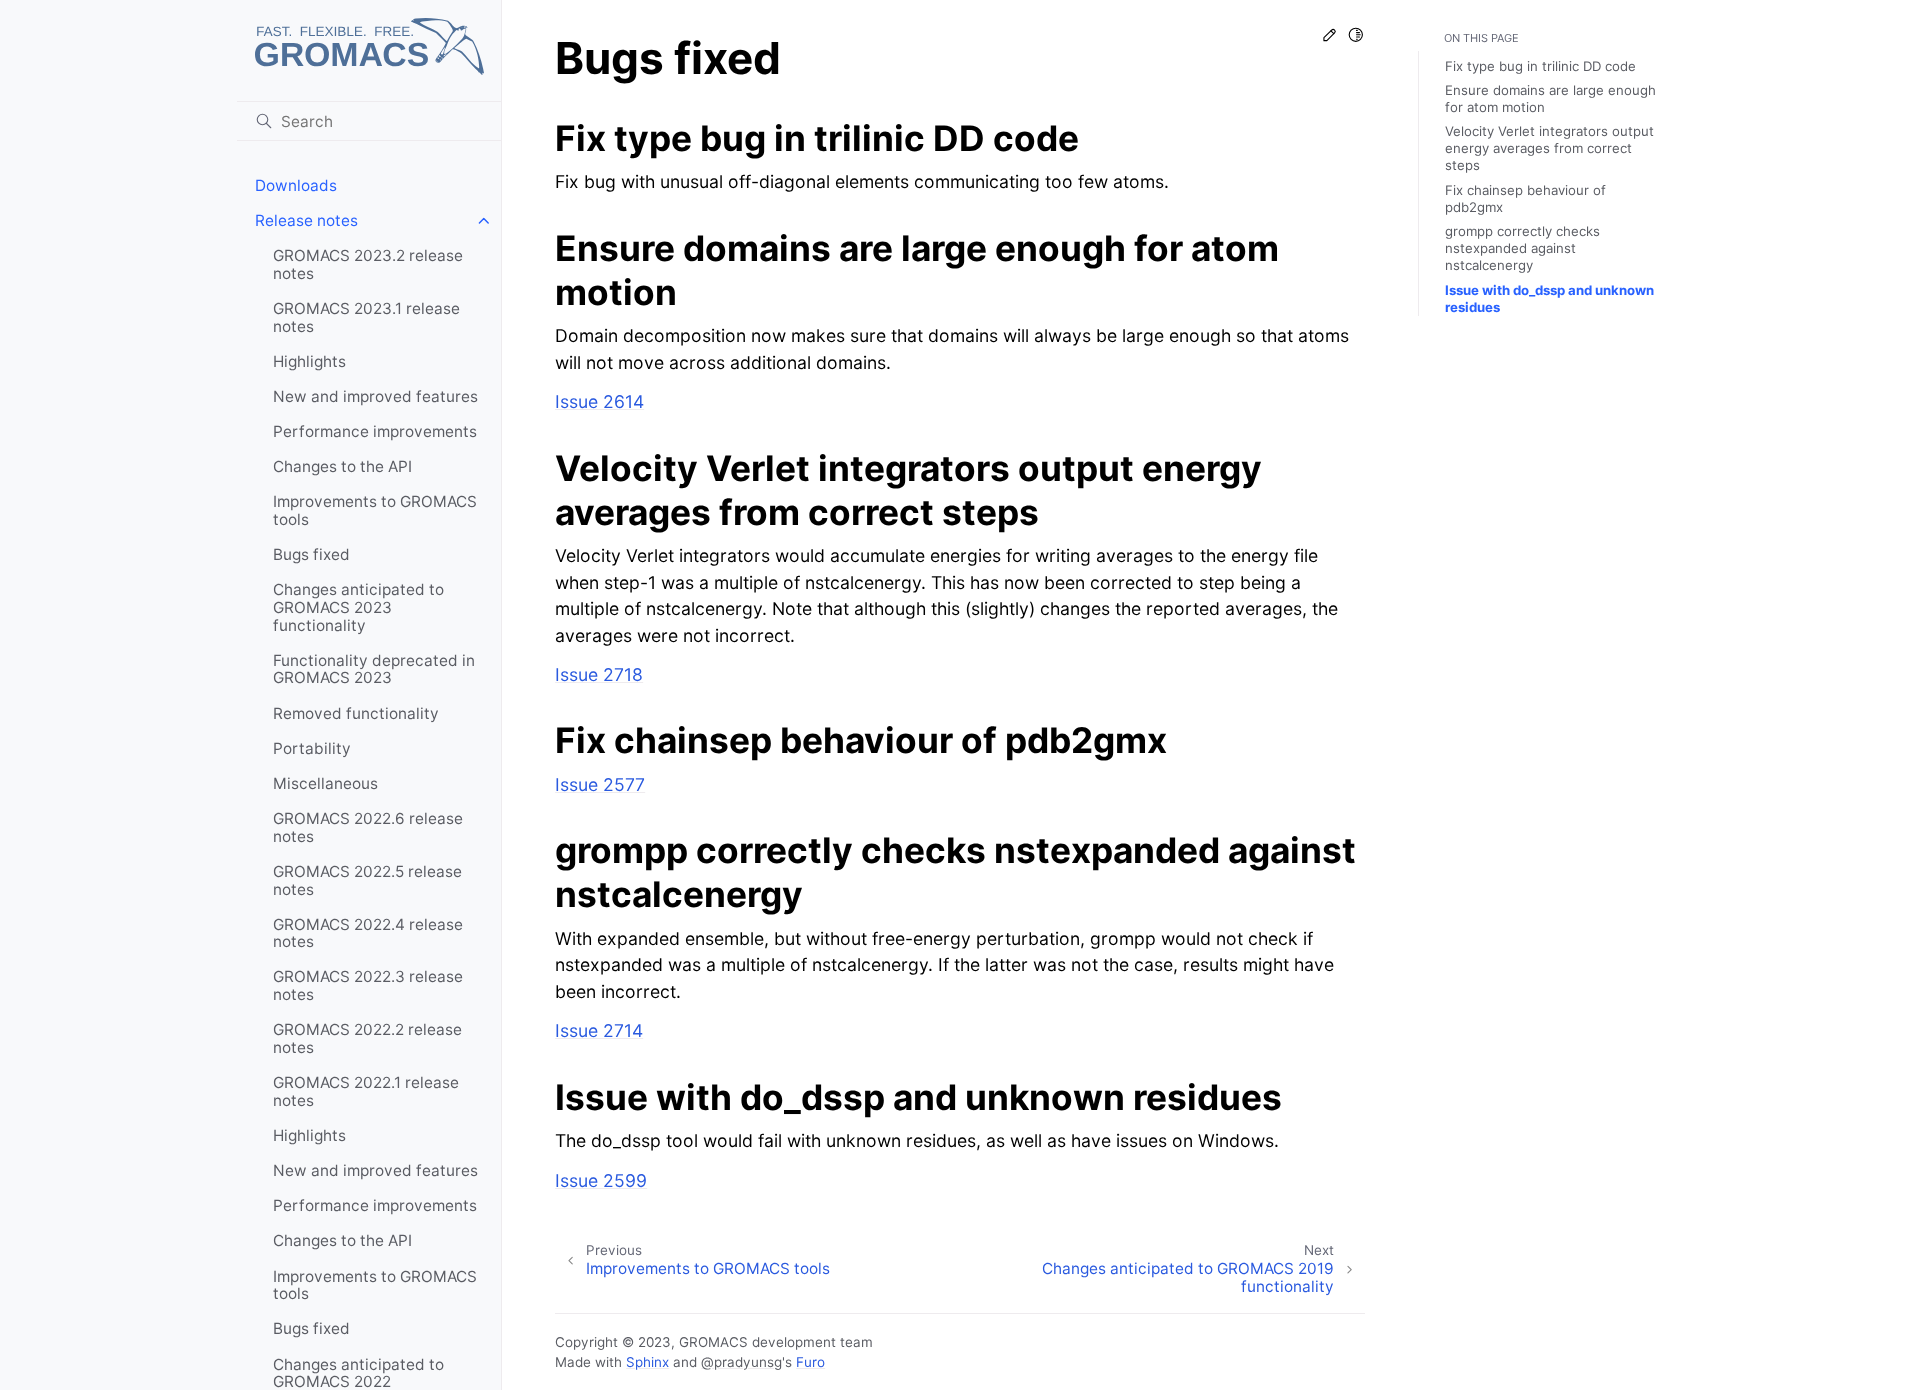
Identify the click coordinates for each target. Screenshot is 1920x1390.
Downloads (296, 185)
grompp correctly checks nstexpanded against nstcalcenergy (1522, 248)
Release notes (306, 220)
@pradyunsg (741, 1362)
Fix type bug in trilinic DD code (1540, 66)
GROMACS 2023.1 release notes (366, 317)
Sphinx (647, 1362)
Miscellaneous (325, 783)
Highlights (309, 361)
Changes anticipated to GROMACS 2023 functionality (358, 607)
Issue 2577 (600, 784)
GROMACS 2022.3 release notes (368, 985)
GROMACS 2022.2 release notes (367, 1038)
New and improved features (375, 396)
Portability (312, 748)
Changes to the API (342, 466)
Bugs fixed (311, 554)
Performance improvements (375, 431)
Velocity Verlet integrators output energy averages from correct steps (1549, 149)
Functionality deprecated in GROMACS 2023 (374, 669)
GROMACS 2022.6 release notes (368, 827)
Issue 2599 (601, 1180)
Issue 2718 (599, 674)
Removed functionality (356, 713)
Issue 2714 (599, 1030)
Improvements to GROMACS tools (375, 510)
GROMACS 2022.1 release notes (366, 1091)
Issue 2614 (599, 401)
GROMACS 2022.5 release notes (367, 880)
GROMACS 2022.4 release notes (368, 933)
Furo (810, 1362)
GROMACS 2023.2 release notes (368, 264)
